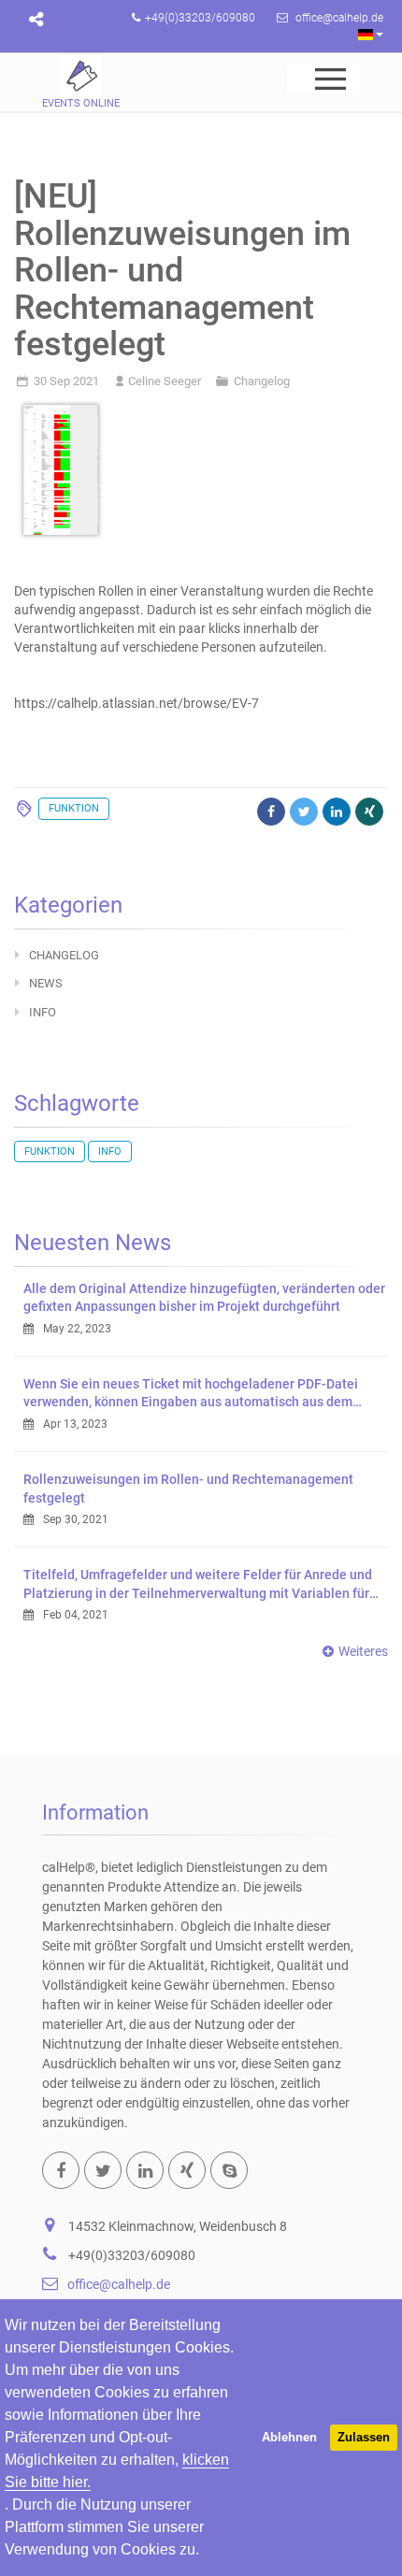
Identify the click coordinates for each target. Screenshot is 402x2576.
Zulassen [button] (364, 2437)
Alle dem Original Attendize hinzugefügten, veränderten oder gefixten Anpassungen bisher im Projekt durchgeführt (204, 1298)
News (46, 983)
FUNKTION (74, 808)
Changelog (262, 381)
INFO (43, 1012)
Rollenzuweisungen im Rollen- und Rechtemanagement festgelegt (188, 1489)
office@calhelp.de (119, 2284)
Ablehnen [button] (289, 2437)
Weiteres (363, 1651)
